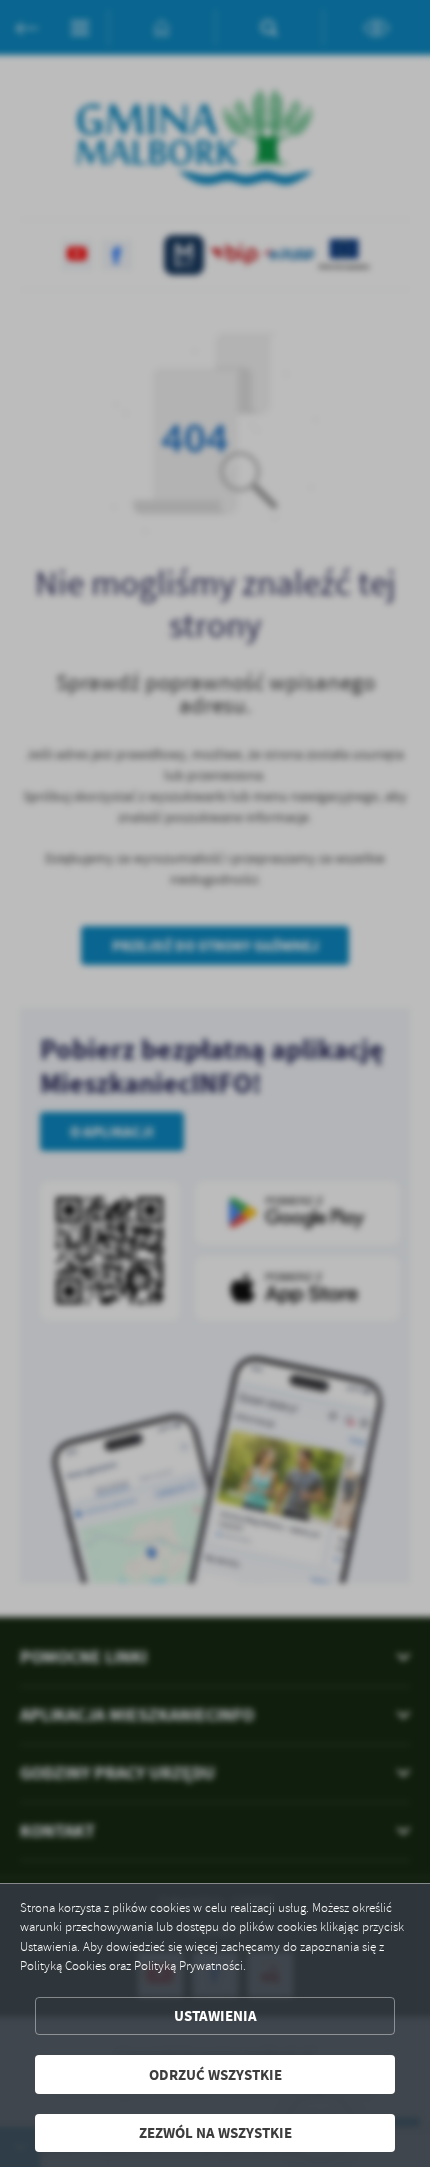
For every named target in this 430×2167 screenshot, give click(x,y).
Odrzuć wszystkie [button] (215, 2074)
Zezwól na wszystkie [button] (215, 2132)
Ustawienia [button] (215, 2015)
